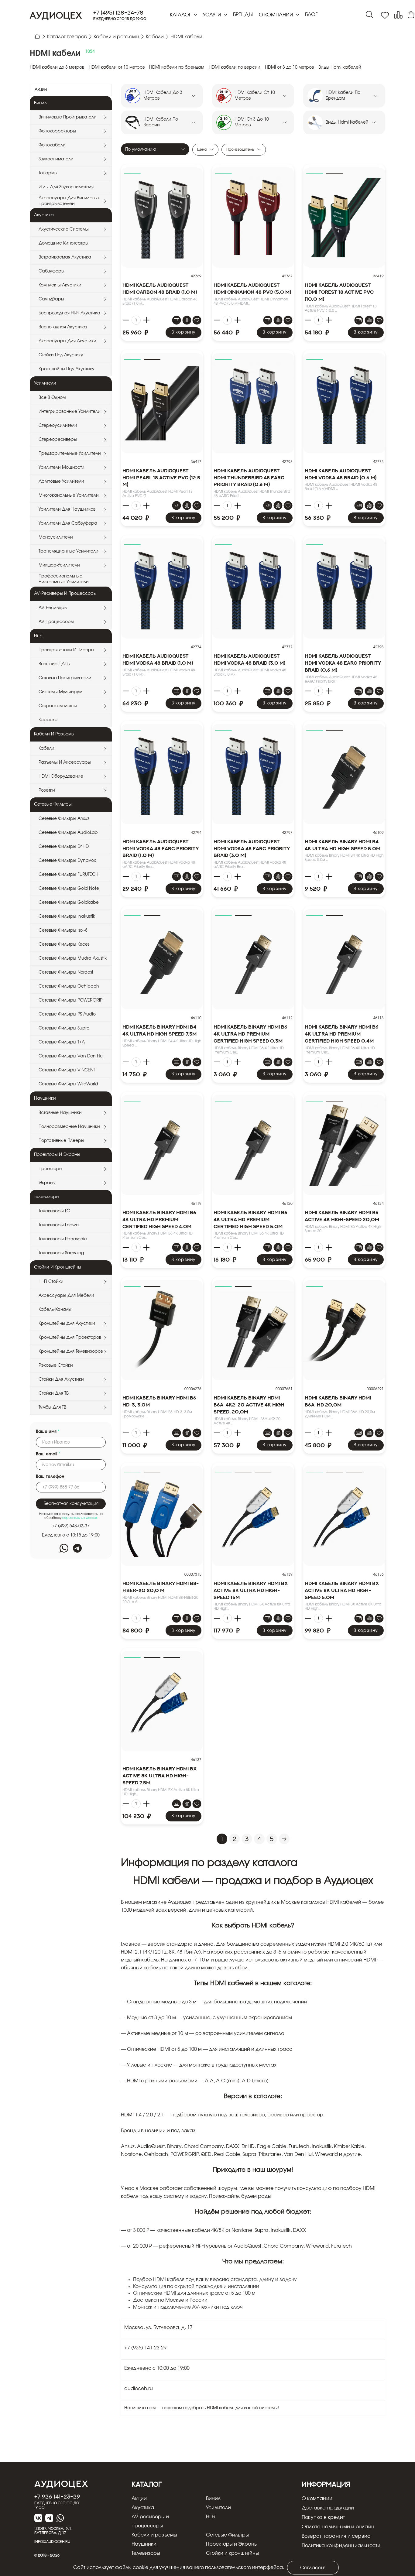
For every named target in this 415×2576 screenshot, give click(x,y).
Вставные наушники (60, 1113)
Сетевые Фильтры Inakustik (67, 916)
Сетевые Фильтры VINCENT (67, 1070)
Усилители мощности (62, 468)
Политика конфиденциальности (341, 2546)
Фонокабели (52, 145)
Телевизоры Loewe (59, 1225)
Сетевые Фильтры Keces (64, 944)
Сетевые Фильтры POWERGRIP (70, 1000)
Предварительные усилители (70, 454)
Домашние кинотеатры (63, 243)
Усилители (218, 2508)
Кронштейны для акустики (67, 1324)
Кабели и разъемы (154, 2535)
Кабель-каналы (55, 1310)
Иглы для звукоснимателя (66, 187)
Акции (41, 90)
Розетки (47, 790)
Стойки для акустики (61, 1379)
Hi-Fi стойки (51, 1282)
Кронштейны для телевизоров (71, 1351)
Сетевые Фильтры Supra (64, 1028)
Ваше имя (48, 1432)
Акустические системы (64, 229)
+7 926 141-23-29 (57, 2496)
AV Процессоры (56, 622)
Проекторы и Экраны (232, 2544)
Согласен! (313, 2568)
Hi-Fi (211, 2517)
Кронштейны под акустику (67, 369)
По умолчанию (141, 149)
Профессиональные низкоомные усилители (64, 579)
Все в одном (52, 398)
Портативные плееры (61, 1141)
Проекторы (50, 1169)
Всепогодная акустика (63, 327)
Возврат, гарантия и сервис (336, 2536)
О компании (277, 15)
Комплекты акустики (60, 285)
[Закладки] (385, 15)
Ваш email (48, 1454)
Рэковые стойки (56, 1365)
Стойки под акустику (61, 355)
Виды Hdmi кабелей (340, 67)
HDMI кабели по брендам (177, 67)
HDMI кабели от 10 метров (117, 67)
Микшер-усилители (59, 565)
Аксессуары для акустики (67, 341)
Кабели (46, 748)
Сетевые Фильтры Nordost (66, 972)
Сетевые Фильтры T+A (62, 1042)
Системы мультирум (60, 692)
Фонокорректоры (57, 131)
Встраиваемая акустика (65, 257)
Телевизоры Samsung (61, 1253)
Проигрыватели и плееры (66, 650)
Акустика (143, 2508)
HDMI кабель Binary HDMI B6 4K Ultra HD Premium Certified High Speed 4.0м (159, 1219)
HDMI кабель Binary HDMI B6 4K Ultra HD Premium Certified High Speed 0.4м (342, 1034)
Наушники (144, 2544)
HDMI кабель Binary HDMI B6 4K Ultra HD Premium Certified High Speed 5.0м (250, 1219)
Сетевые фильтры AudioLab (68, 833)
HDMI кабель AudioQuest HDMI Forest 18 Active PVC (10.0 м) (339, 292)
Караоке (48, 720)
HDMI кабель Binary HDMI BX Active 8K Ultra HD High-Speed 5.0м (342, 1590)
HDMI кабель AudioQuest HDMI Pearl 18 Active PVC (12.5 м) (161, 478)
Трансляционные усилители (69, 551)
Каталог (181, 15)
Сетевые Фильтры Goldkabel (69, 903)
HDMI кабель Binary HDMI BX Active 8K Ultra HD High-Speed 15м (251, 1590)
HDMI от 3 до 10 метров (289, 67)
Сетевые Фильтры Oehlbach (69, 986)
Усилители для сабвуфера (68, 523)
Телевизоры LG (54, 1211)
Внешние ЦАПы (55, 664)
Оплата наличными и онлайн (338, 2527)
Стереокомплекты (58, 706)
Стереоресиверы (58, 440)
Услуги (213, 15)
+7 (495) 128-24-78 (118, 13)
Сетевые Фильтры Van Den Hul (71, 1056)
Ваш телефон (50, 1477)
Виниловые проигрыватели (68, 117)
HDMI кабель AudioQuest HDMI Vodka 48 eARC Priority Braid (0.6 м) (343, 663)
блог (311, 15)
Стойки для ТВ (54, 1393)
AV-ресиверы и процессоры (150, 2521)
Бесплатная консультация (71, 1504)
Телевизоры (146, 2553)
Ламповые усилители (61, 481)
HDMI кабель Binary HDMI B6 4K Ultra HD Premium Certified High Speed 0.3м (250, 1034)
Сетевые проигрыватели (65, 678)
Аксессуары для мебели (66, 1296)
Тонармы (48, 173)
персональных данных (80, 1518)
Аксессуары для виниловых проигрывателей (69, 201)
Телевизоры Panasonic (63, 1239)
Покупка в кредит (323, 2517)
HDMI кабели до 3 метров (57, 67)
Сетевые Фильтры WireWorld (68, 1084)
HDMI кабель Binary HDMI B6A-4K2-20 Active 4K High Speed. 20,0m (249, 1405)
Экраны (47, 1183)
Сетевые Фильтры (227, 2535)
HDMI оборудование (61, 776)
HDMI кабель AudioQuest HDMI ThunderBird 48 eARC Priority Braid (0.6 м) (249, 478)
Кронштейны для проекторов (70, 1338)
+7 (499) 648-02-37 (71, 1526)
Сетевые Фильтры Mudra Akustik (73, 958)
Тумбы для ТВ (52, 1407)
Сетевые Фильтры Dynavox (67, 861)
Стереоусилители (58, 426)
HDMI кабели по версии (235, 67)
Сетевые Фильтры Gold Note (69, 889)
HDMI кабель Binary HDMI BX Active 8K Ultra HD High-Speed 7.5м (160, 1776)
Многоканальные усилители (69, 495)
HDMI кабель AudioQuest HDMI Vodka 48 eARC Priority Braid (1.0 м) (161, 848)
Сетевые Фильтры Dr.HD (64, 847)
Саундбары (51, 299)
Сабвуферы (51, 271)
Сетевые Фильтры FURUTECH (69, 875)
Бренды (243, 15)
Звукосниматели (56, 159)
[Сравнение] (398, 15)
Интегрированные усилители (70, 412)
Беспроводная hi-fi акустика (69, 313)
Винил (213, 2499)
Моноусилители (56, 537)
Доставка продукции (328, 2508)
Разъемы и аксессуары (65, 762)
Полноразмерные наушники (69, 1127)
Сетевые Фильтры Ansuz (64, 819)
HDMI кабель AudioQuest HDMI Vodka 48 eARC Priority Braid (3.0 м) (252, 848)
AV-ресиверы (53, 608)
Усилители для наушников (67, 509)
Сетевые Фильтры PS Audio (67, 1014)
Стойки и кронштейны (232, 2553)
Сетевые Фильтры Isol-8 (63, 930)
